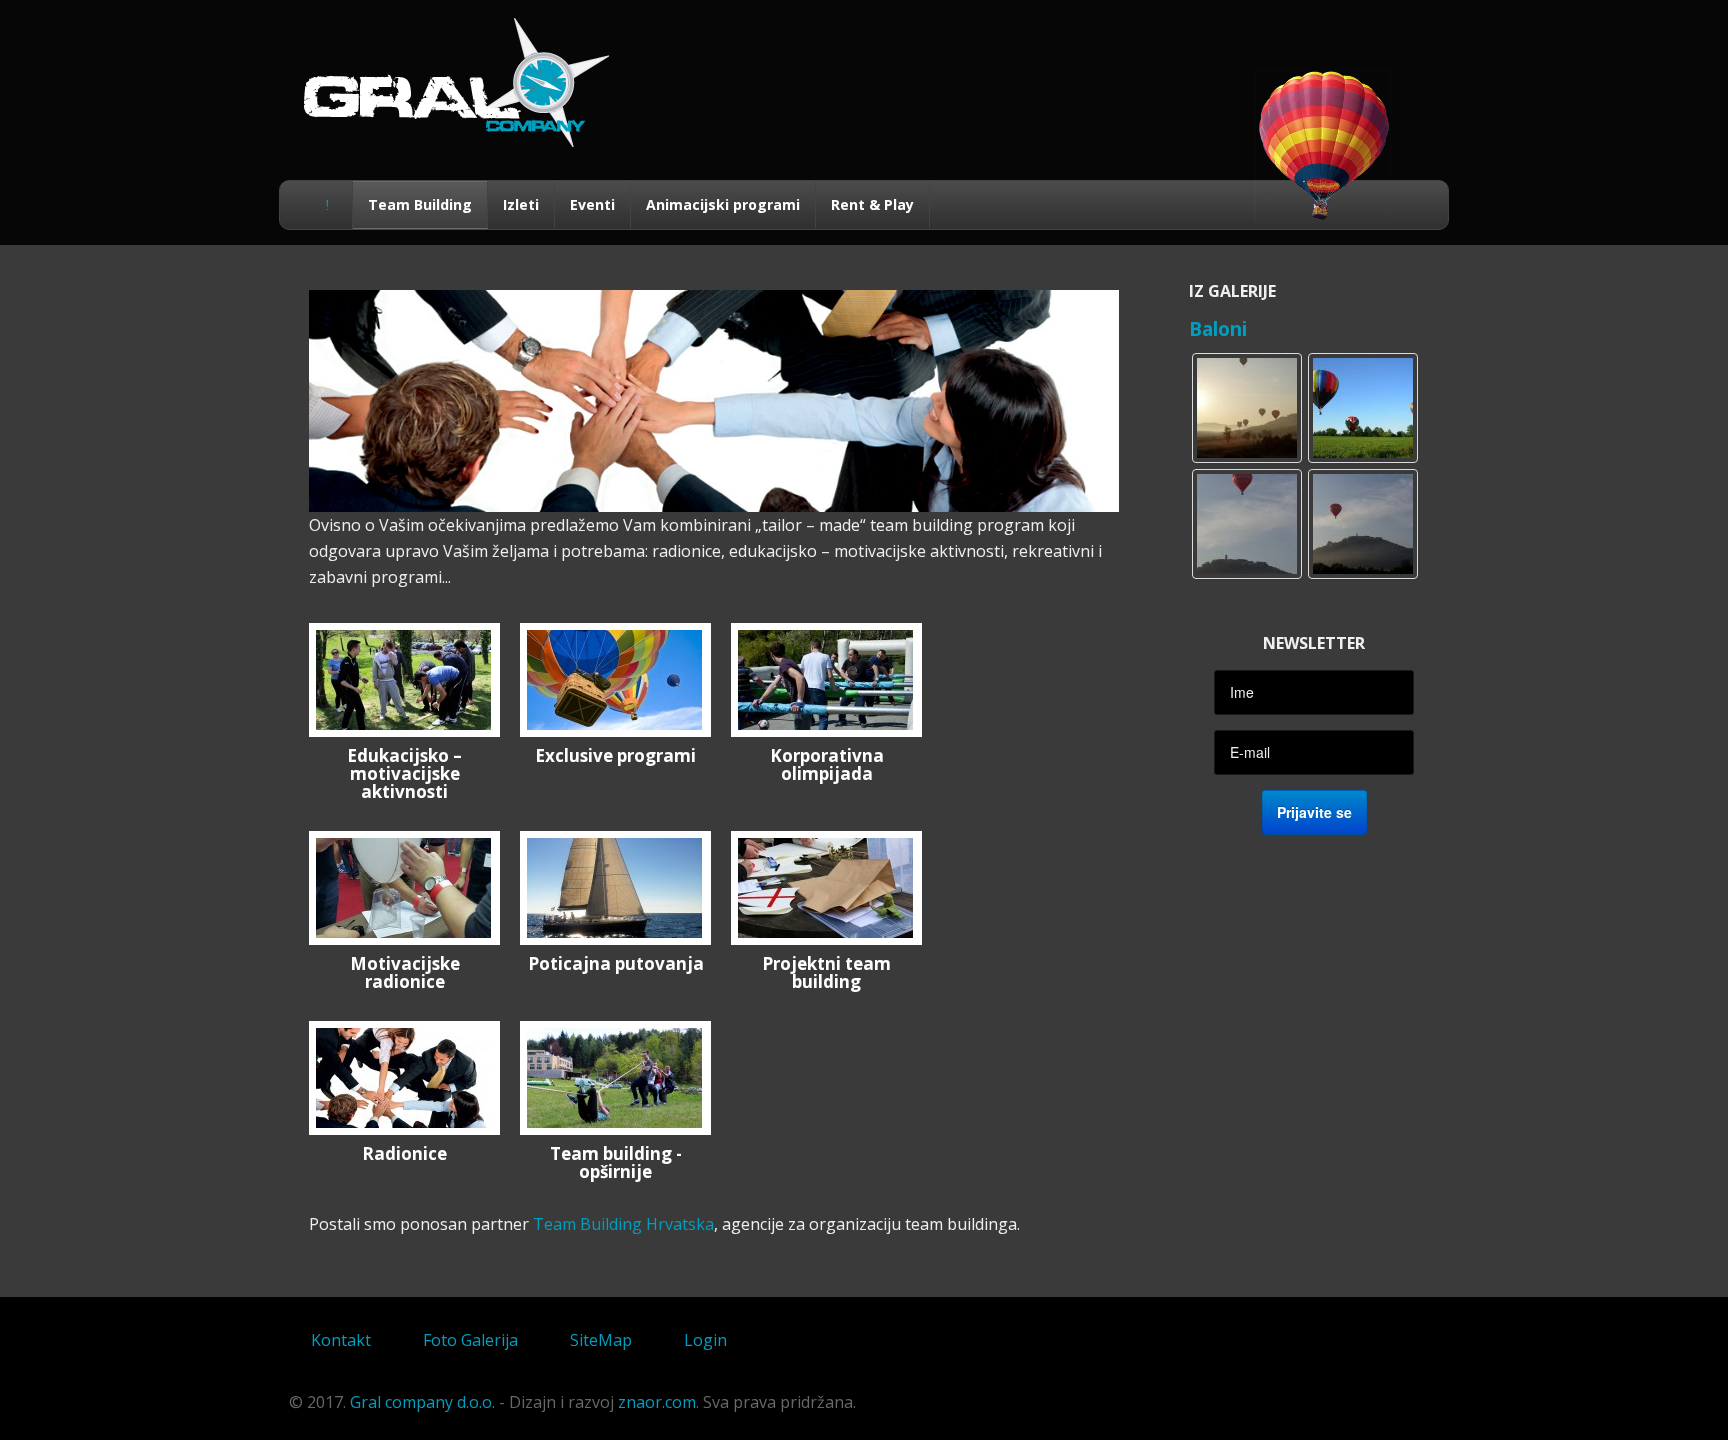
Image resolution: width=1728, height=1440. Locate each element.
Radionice (404, 1153)
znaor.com (657, 1402)
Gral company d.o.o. (422, 1402)
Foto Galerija (470, 1340)
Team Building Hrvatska (623, 1224)
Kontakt (341, 1340)
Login (705, 1340)
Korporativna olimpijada (827, 764)
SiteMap (601, 1340)
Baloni (1218, 328)
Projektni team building (826, 972)
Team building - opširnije (616, 1162)
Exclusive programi (615, 755)
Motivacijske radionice (405, 972)
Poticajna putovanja (616, 963)
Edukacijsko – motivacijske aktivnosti (404, 773)
